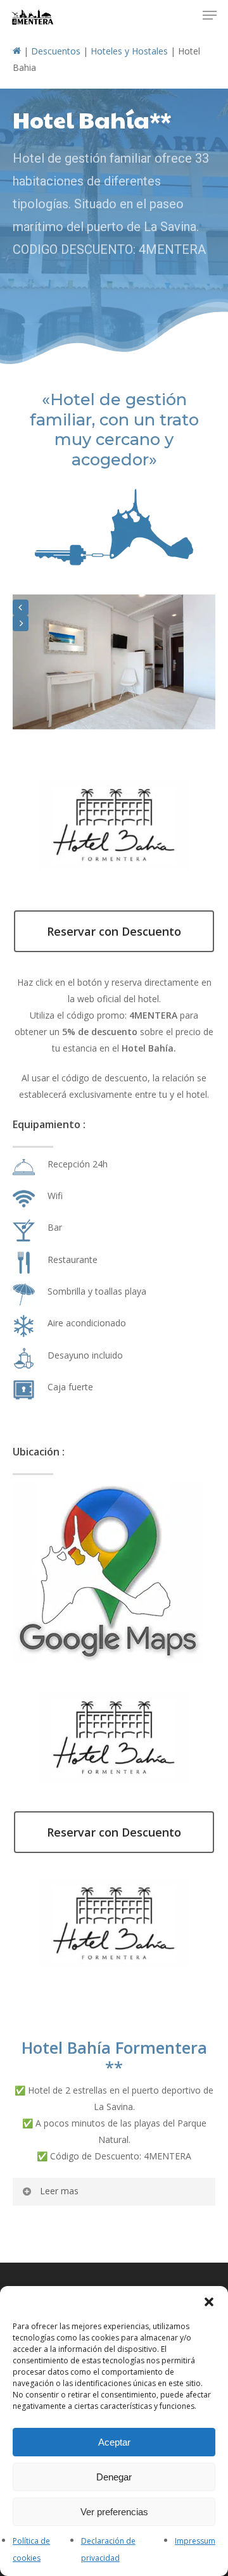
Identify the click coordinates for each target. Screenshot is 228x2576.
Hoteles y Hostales (129, 51)
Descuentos (56, 51)
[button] (209, 2302)
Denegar (114, 2477)
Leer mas (59, 2191)
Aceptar (114, 2442)
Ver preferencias (114, 2512)
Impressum (195, 2541)
